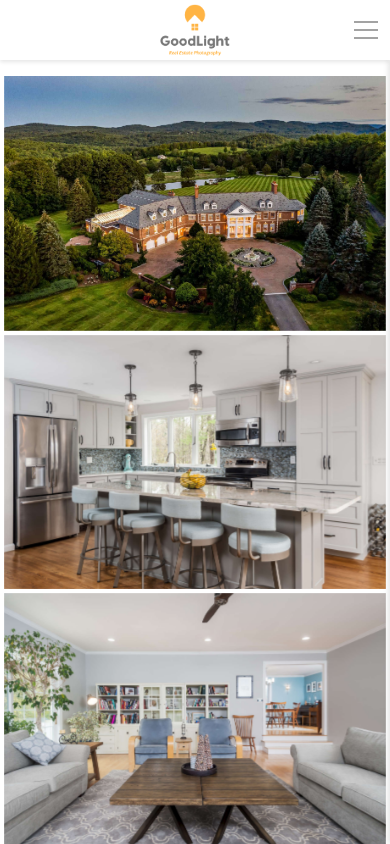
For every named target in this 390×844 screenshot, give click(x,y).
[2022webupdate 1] (195, 203)
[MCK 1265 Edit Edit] (195, 462)
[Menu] (366, 30)
